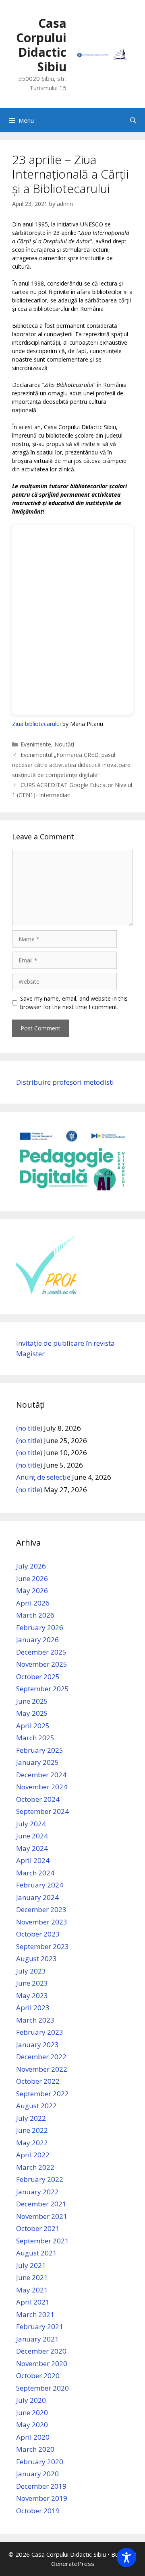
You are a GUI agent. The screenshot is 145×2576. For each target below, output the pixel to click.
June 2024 (32, 1836)
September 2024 (42, 1811)
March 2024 (35, 1873)
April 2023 (33, 2008)
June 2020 (32, 2413)
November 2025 (42, 1664)
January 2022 (37, 2192)
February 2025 (40, 1750)
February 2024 (40, 1885)
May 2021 (32, 2290)
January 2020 (37, 2474)
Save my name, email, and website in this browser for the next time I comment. (74, 1003)
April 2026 (33, 1603)
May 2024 (32, 1848)
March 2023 (35, 2020)
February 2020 (40, 2462)
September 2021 (42, 2241)
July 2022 (31, 2118)
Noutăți (64, 744)
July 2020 (31, 2400)
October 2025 (38, 1677)
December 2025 (41, 1652)
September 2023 (42, 1946)
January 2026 (37, 1640)
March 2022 (35, 2167)
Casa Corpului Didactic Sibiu (41, 45)
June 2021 (32, 2277)
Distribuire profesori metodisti (65, 1082)
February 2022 (40, 2179)
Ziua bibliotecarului (36, 724)
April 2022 (33, 2155)
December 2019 (41, 2486)
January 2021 (37, 2339)
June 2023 (32, 1983)
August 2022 (36, 2106)
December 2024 (41, 1775)
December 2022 (41, 2057)
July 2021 (31, 2265)
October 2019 (38, 2511)
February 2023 (40, 2032)
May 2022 (32, 2143)
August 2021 (36, 2253)
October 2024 (38, 1799)
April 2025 (33, 1726)
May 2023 (32, 1995)
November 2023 (42, 1922)
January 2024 (37, 1897)
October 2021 (38, 2228)
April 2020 (33, 2437)
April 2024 (33, 1860)
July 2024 (31, 1824)
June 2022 (32, 2130)
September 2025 (42, 1689)
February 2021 (40, 2326)
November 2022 (42, 2069)
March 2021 (35, 2314)
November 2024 (42, 1787)
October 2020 (38, 2376)
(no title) (29, 1428)
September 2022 (42, 2094)
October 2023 (38, 1934)
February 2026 (40, 1627)
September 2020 (42, 2388)
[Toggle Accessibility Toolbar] (126, 2557)
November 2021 (42, 2216)
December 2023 (41, 1909)
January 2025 (37, 1762)
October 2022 (38, 2081)
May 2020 (32, 2425)
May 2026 (32, 1590)
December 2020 (41, 2351)
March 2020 (35, 2449)
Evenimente (36, 744)
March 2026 (35, 1615)
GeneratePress (73, 2564)
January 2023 (37, 2045)
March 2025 (35, 1738)
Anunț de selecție (43, 1477)
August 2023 (36, 1958)
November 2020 (42, 2363)
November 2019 (42, 2498)
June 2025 (32, 1701)
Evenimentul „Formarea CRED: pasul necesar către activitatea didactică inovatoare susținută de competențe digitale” (71, 765)
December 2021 (41, 2204)
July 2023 (31, 1971)
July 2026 (31, 1566)
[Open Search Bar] (133, 120)
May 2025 (32, 1713)
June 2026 (32, 1578)
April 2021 (33, 2302)
